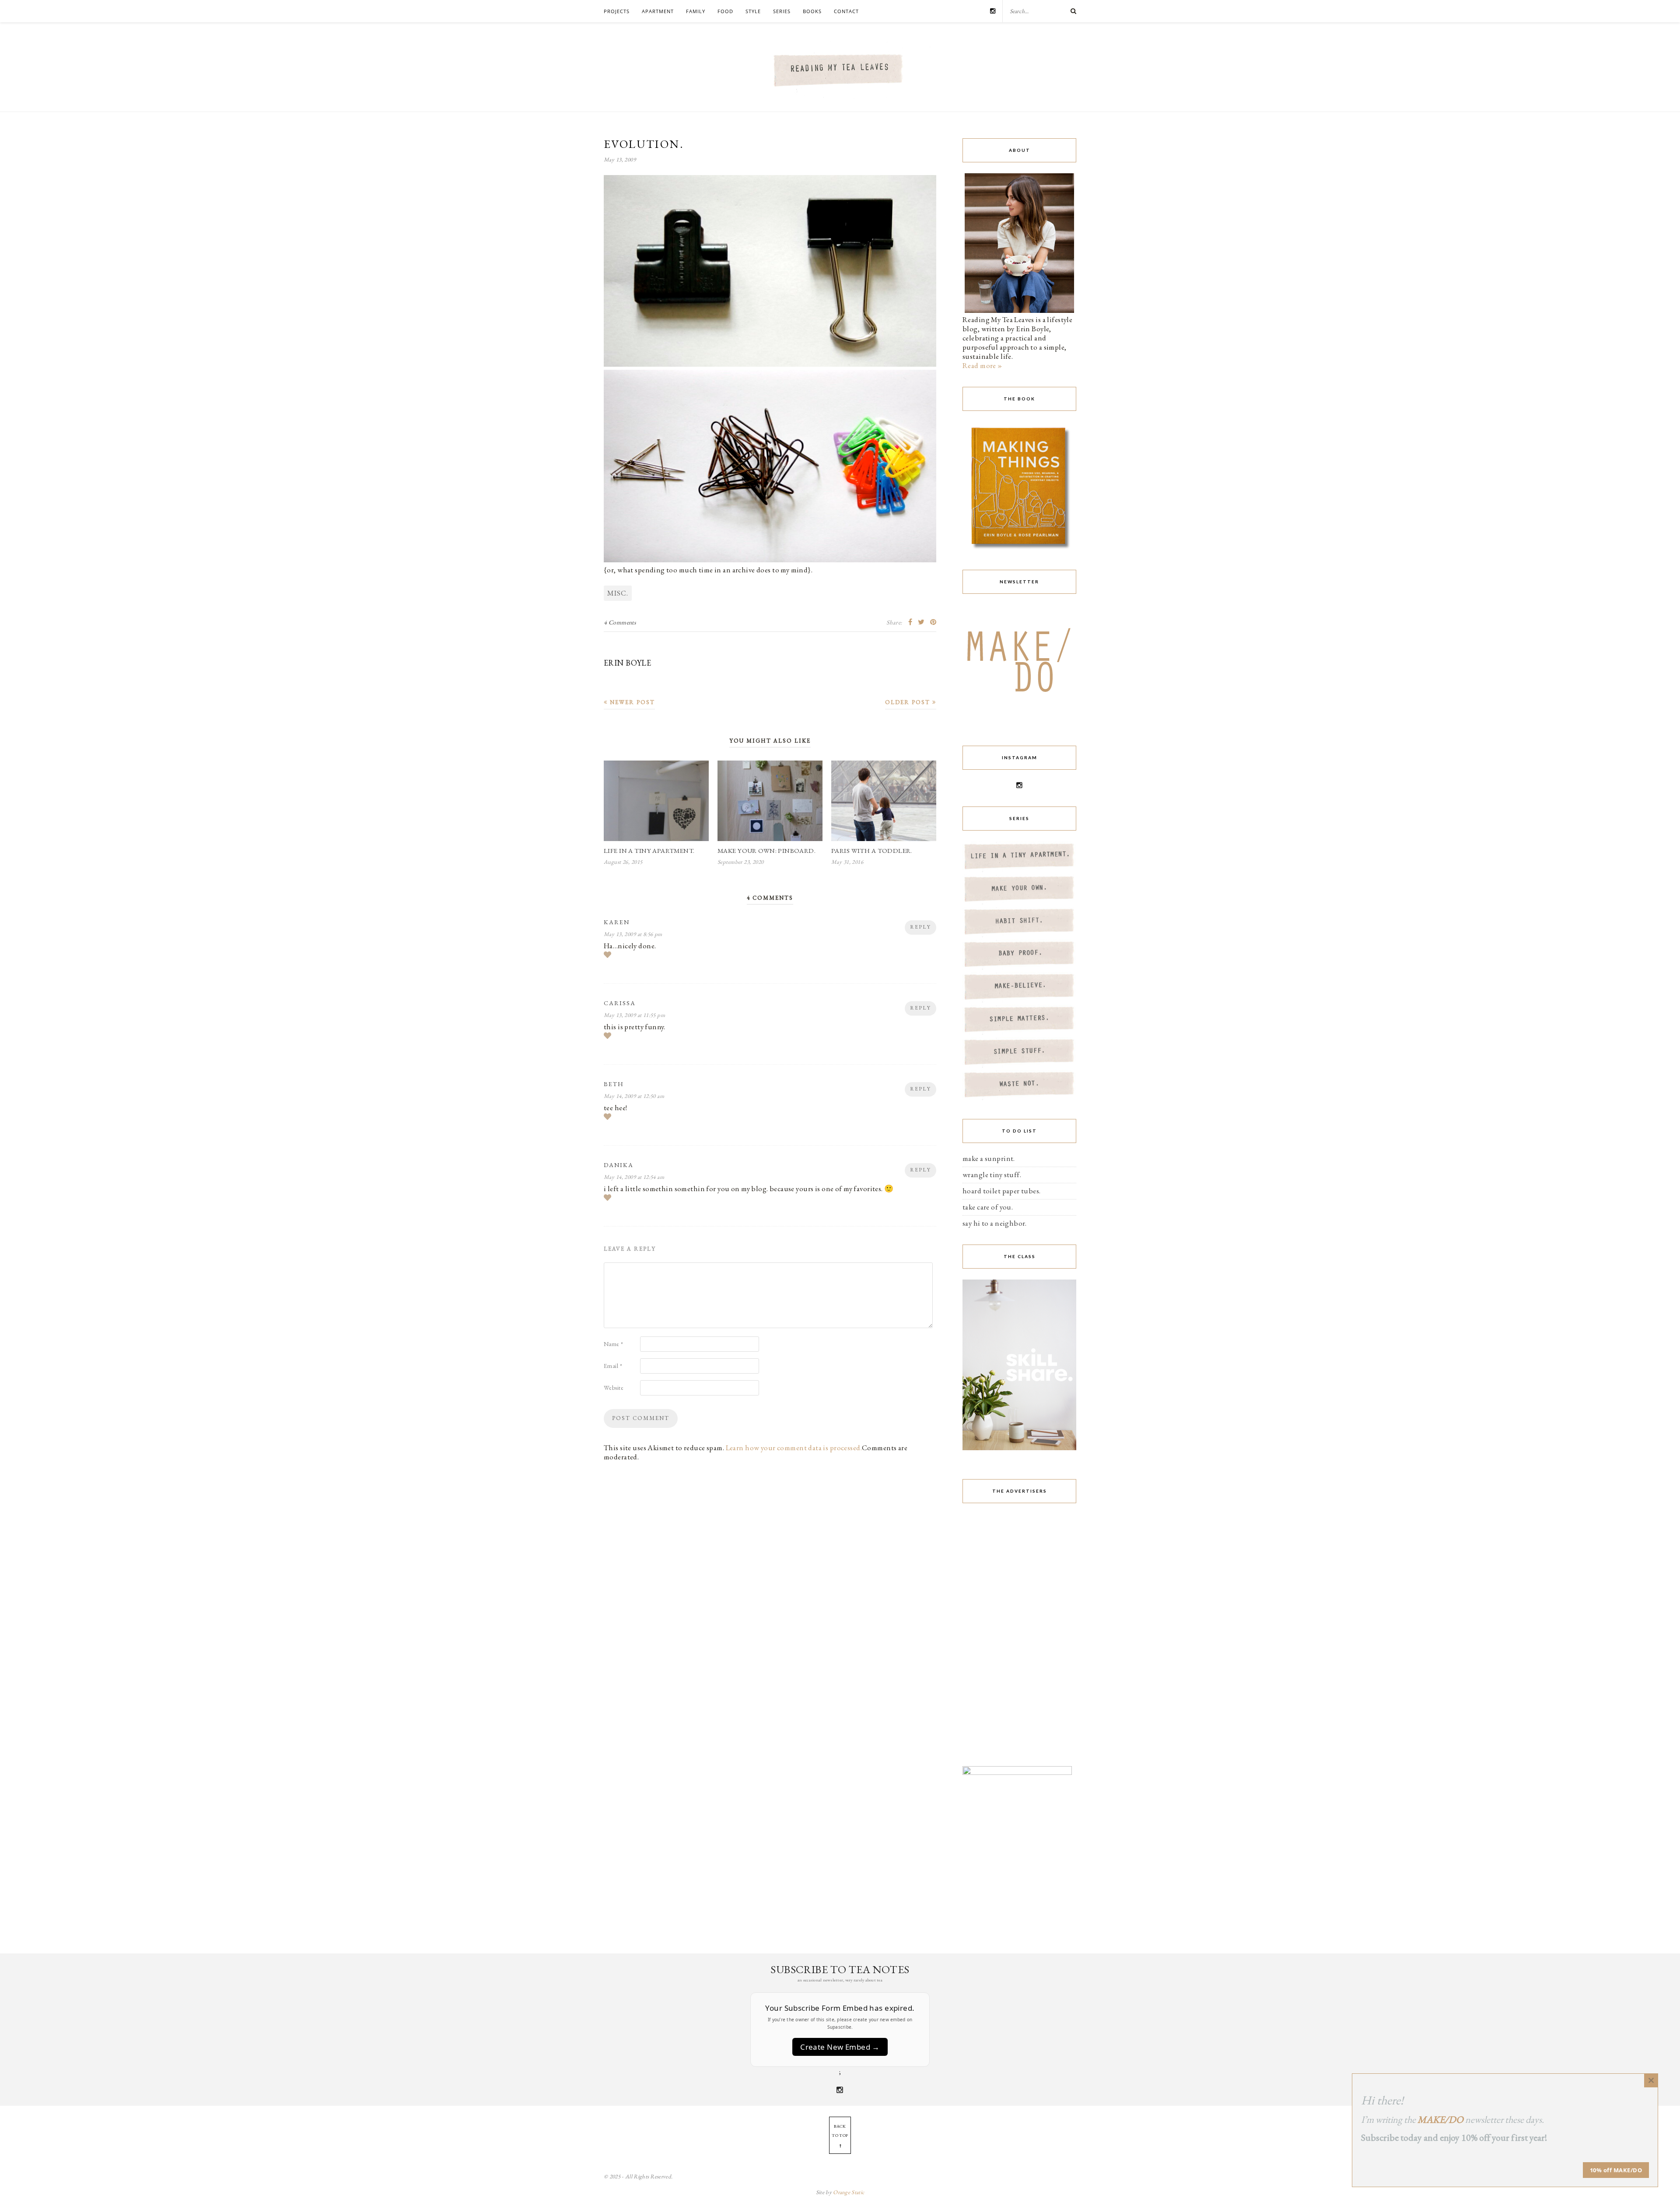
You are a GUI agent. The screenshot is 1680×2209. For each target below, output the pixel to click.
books (812, 11)
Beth (614, 1084)
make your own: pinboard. (766, 850)
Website (614, 1388)
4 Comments (620, 622)
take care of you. (988, 1207)
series (782, 11)
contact (846, 11)
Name (614, 1344)
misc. (618, 593)
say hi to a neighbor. (995, 1223)
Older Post (909, 702)
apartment (658, 11)
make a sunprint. (989, 1158)
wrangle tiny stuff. (992, 1175)
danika (619, 1165)
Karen (617, 922)
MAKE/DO (1440, 2120)
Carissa (620, 1003)
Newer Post (631, 702)
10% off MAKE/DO (1616, 2170)
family (696, 11)
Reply (920, 927)
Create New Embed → (840, 2047)
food (725, 11)
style (753, 11)
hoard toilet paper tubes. (1002, 1191)
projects (617, 11)
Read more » (982, 365)
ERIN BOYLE (627, 663)
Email (613, 1366)
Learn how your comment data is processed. (794, 1448)
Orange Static (849, 2192)
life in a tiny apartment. (649, 850)
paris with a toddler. (872, 850)
